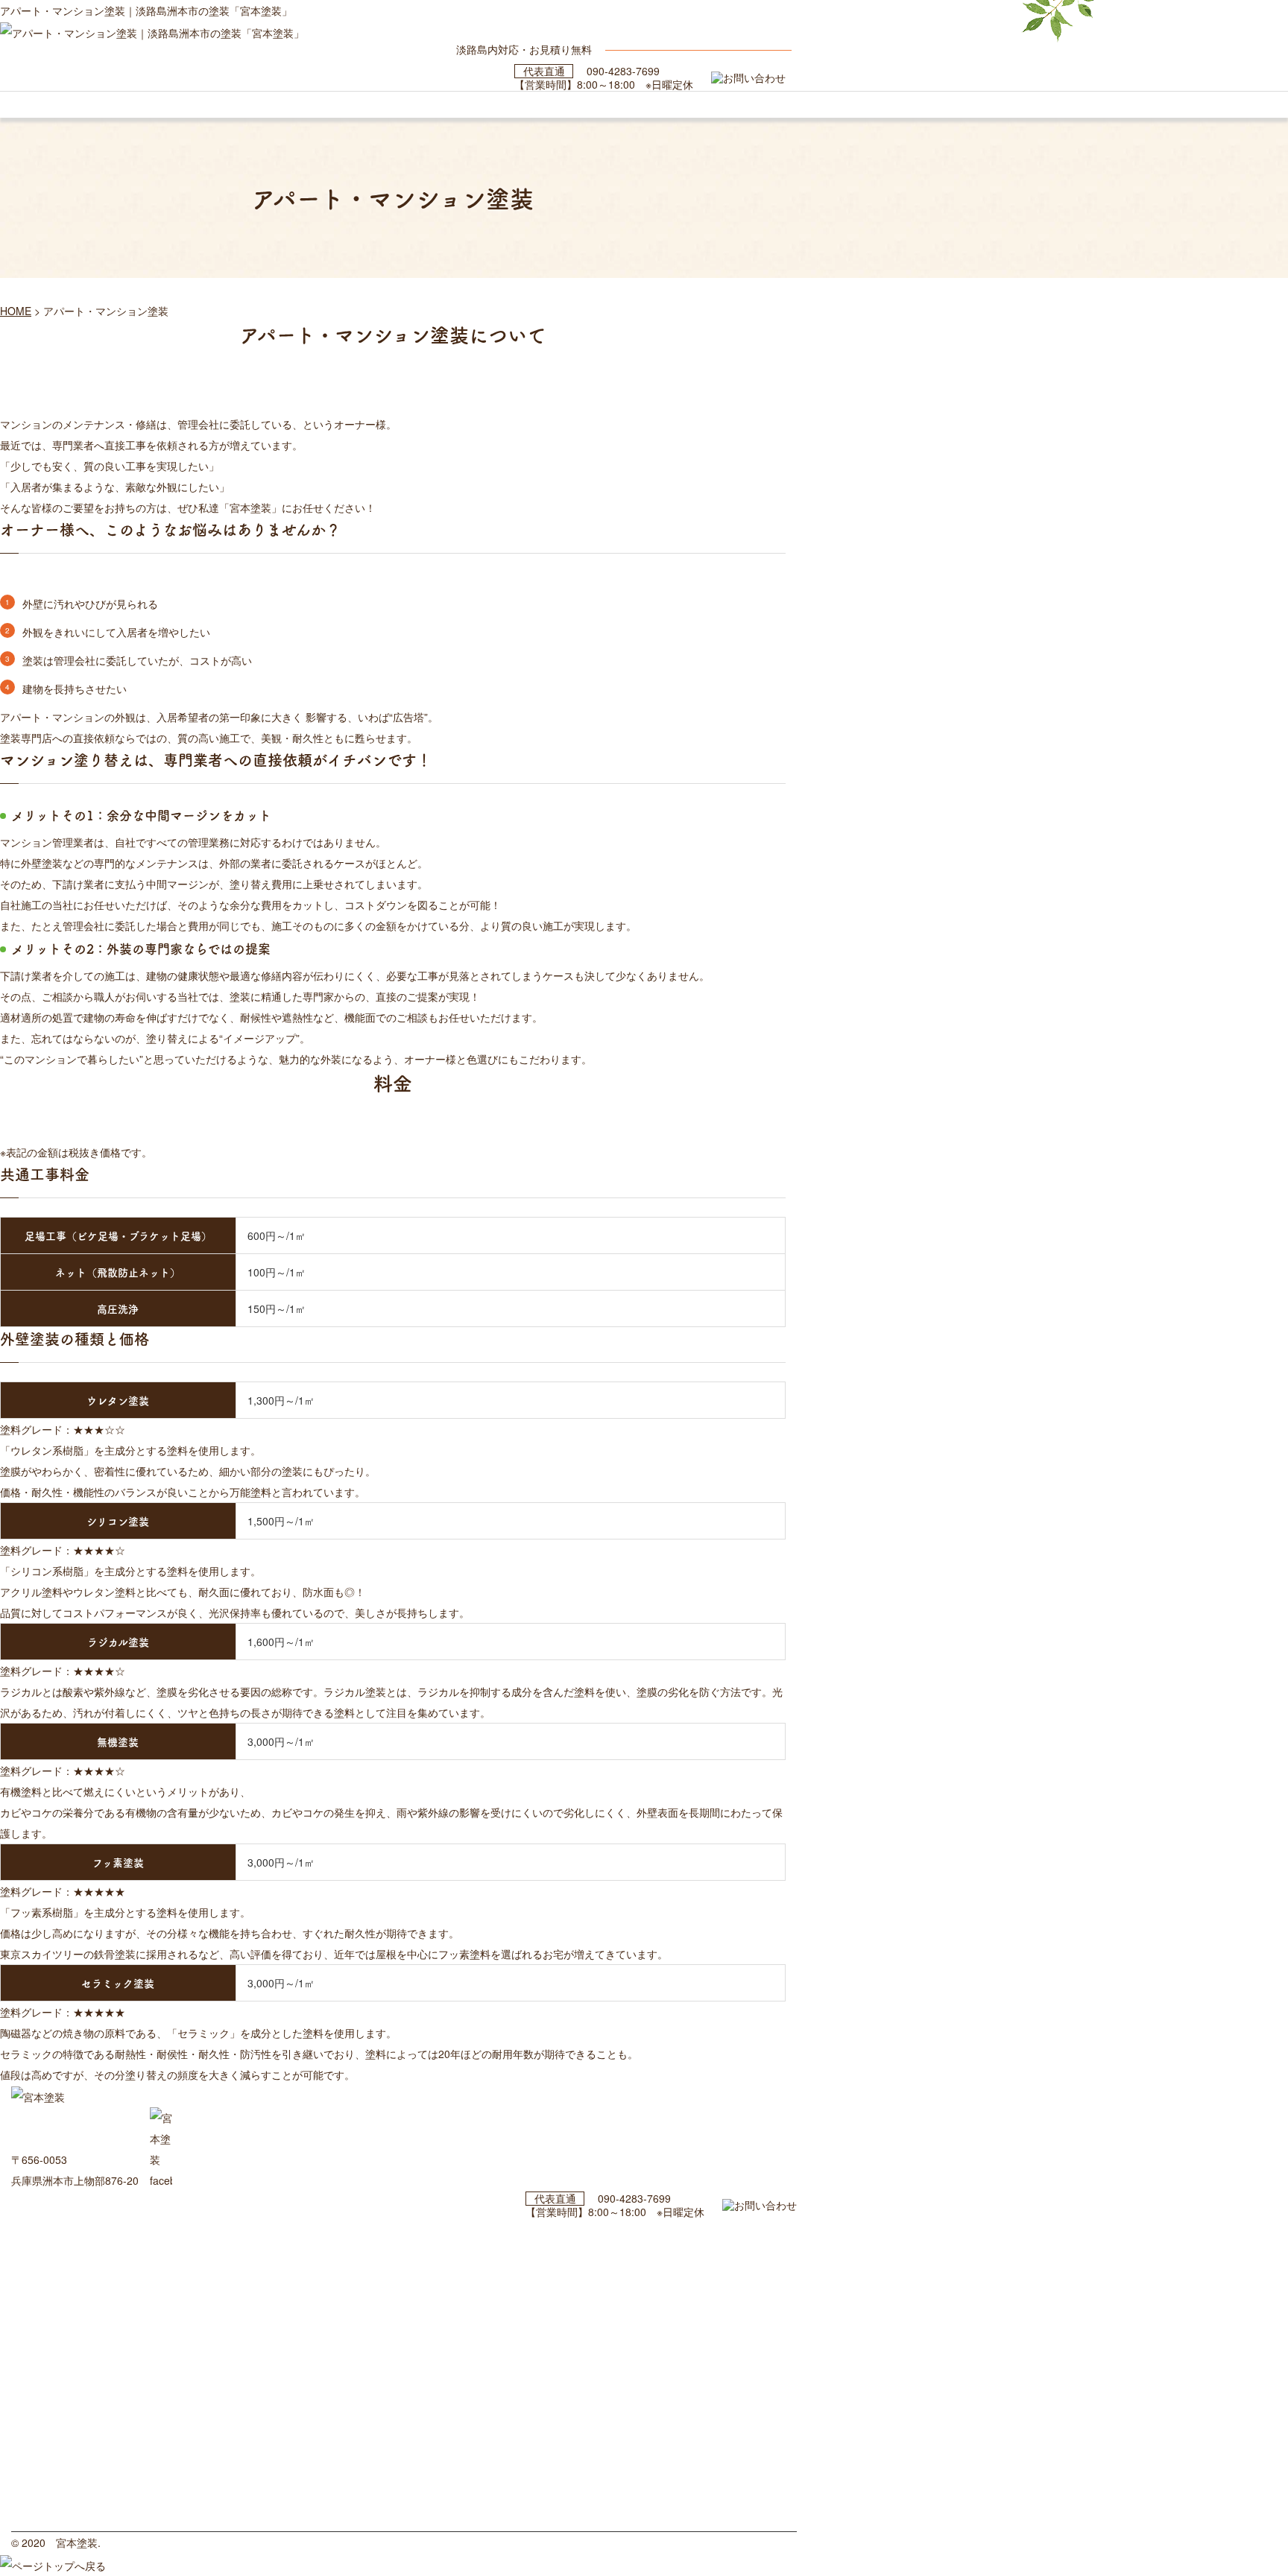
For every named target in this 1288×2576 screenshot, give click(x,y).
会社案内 (31, 2478)
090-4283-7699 (623, 71)
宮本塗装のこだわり (55, 2270)
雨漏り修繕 (35, 2332)
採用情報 (31, 2458)
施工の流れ (35, 2291)
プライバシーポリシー (60, 2520)
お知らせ (31, 2437)
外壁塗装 (31, 2353)
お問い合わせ (40, 2499)
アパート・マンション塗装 (69, 2416)
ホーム (26, 2228)
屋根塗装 (31, 2374)
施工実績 (31, 2311)
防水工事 (31, 2395)
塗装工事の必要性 (50, 2249)
